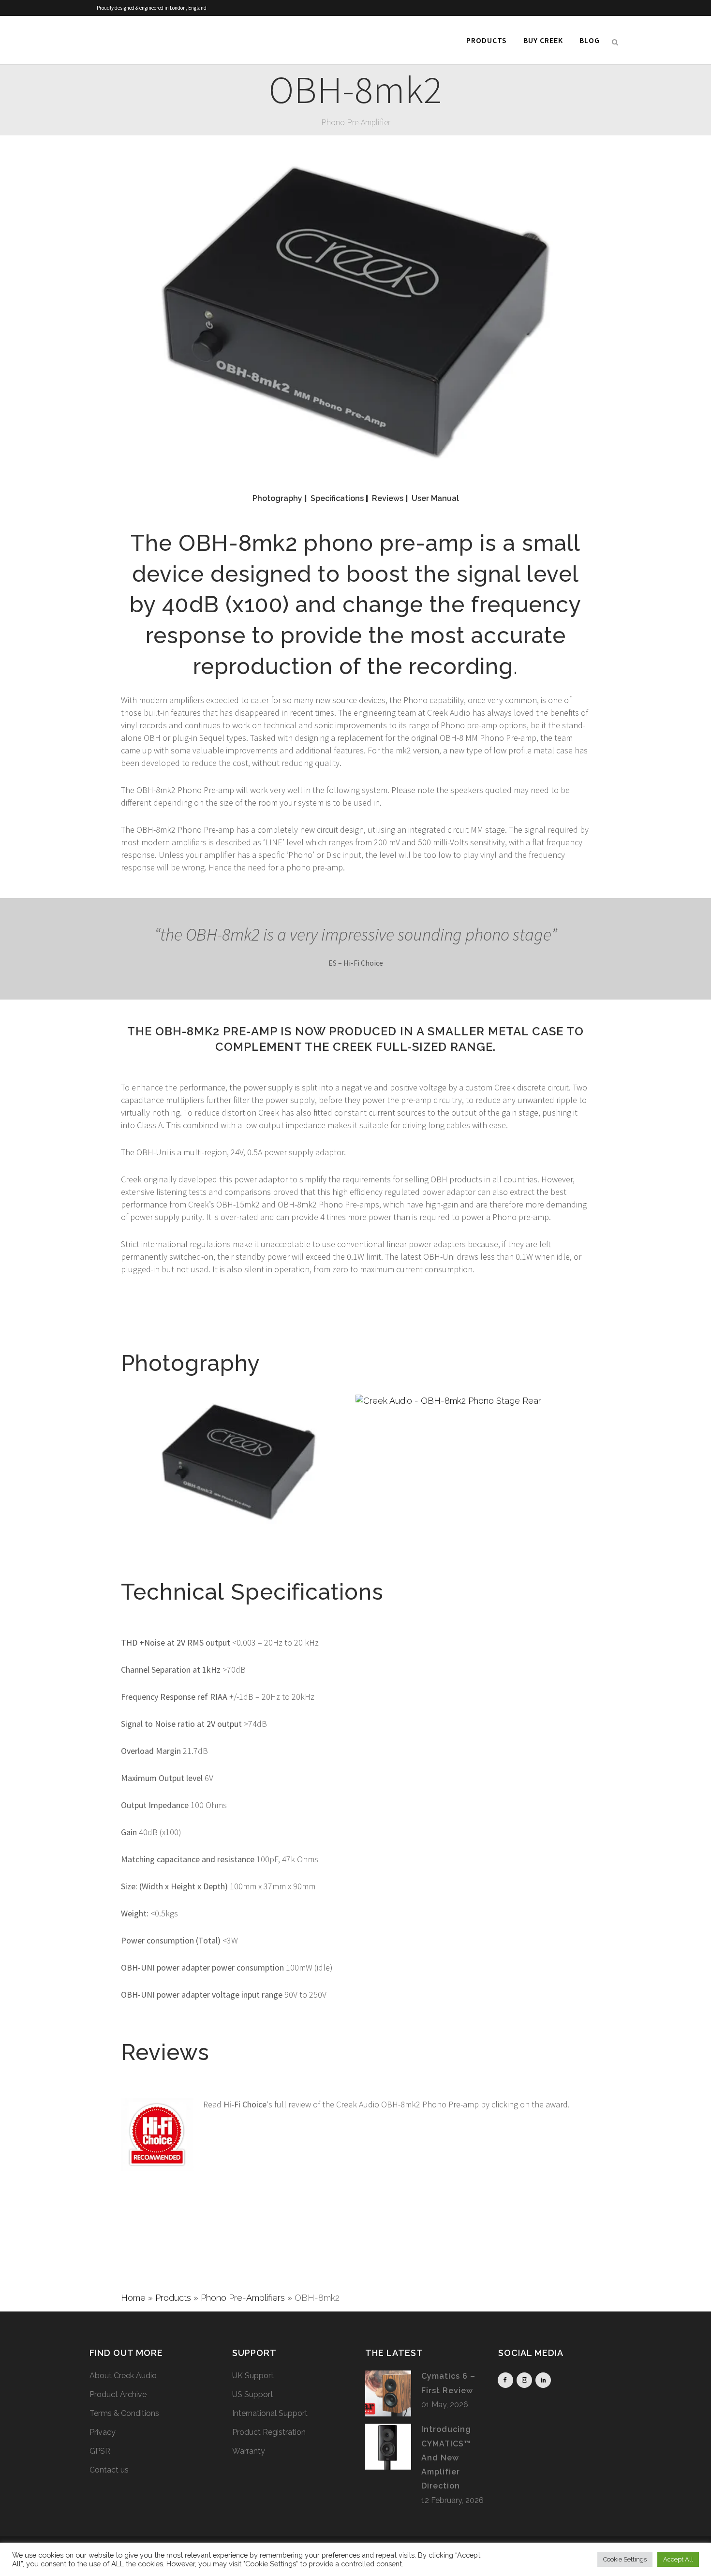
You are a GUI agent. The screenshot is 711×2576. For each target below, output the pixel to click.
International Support (270, 2413)
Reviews (388, 498)
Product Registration (269, 2432)
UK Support (253, 2376)
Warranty (249, 2451)
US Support (253, 2394)
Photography (277, 498)
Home (133, 2298)
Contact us (109, 2470)
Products (173, 2298)
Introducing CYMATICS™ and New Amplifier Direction (446, 2458)
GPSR (100, 2451)
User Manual (435, 498)
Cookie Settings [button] (625, 2559)
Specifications (337, 498)
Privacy (103, 2432)
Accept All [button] (678, 2559)
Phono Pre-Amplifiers (243, 2298)
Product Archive (118, 2394)
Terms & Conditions (124, 2413)
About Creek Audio (123, 2376)
